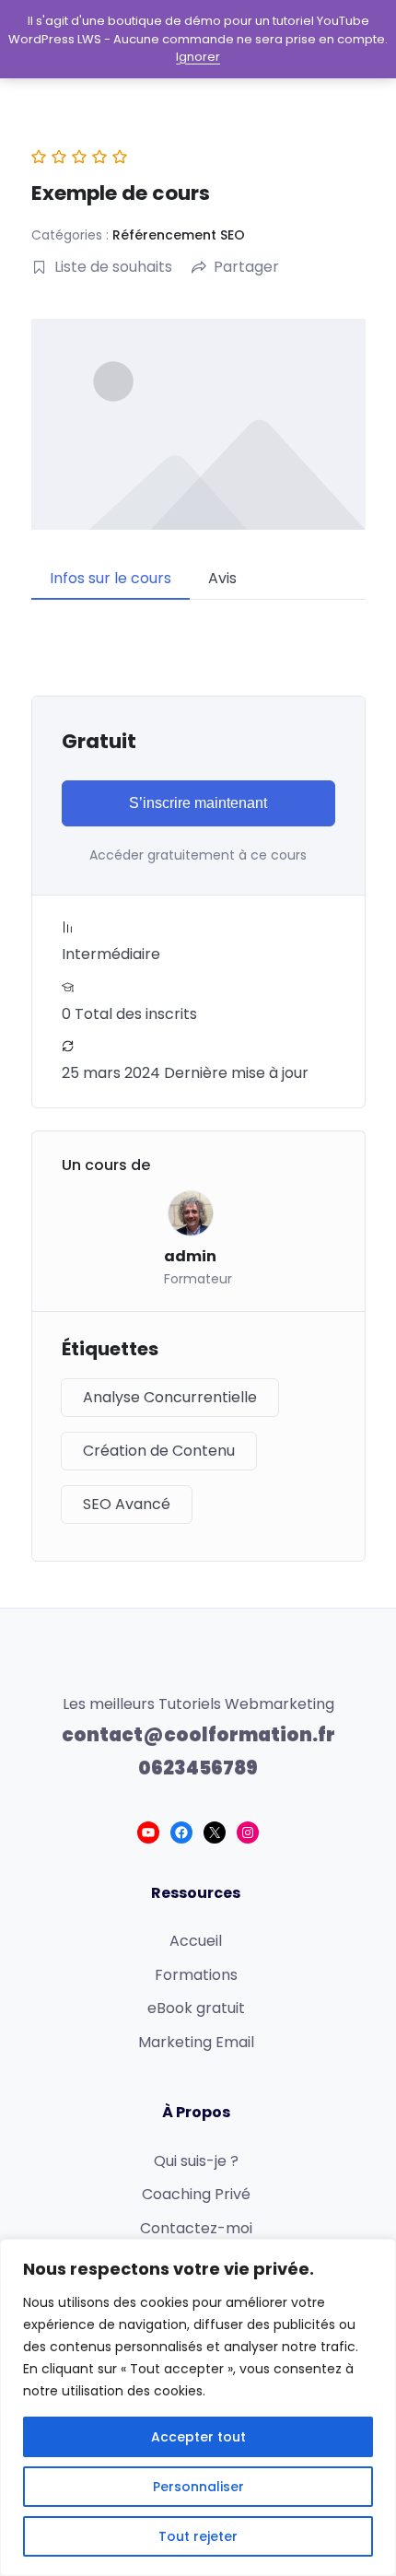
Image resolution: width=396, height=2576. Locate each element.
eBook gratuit (196, 2008)
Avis (222, 578)
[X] (215, 1832)
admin (190, 1256)
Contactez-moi (196, 2228)
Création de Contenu (159, 1451)
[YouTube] (148, 1832)
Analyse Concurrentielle (170, 1397)
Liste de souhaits (113, 267)
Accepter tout (198, 2437)
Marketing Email (196, 2042)
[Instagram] (248, 1832)
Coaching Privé (196, 2194)
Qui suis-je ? (196, 2161)
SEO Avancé (127, 1504)
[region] (198, 2407)
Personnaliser (198, 2487)
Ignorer (198, 57)
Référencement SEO (179, 235)
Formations (196, 1975)
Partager (246, 267)
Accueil (196, 1941)
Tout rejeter (198, 2536)
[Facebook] (181, 1832)
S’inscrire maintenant (198, 803)
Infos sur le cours (111, 578)
